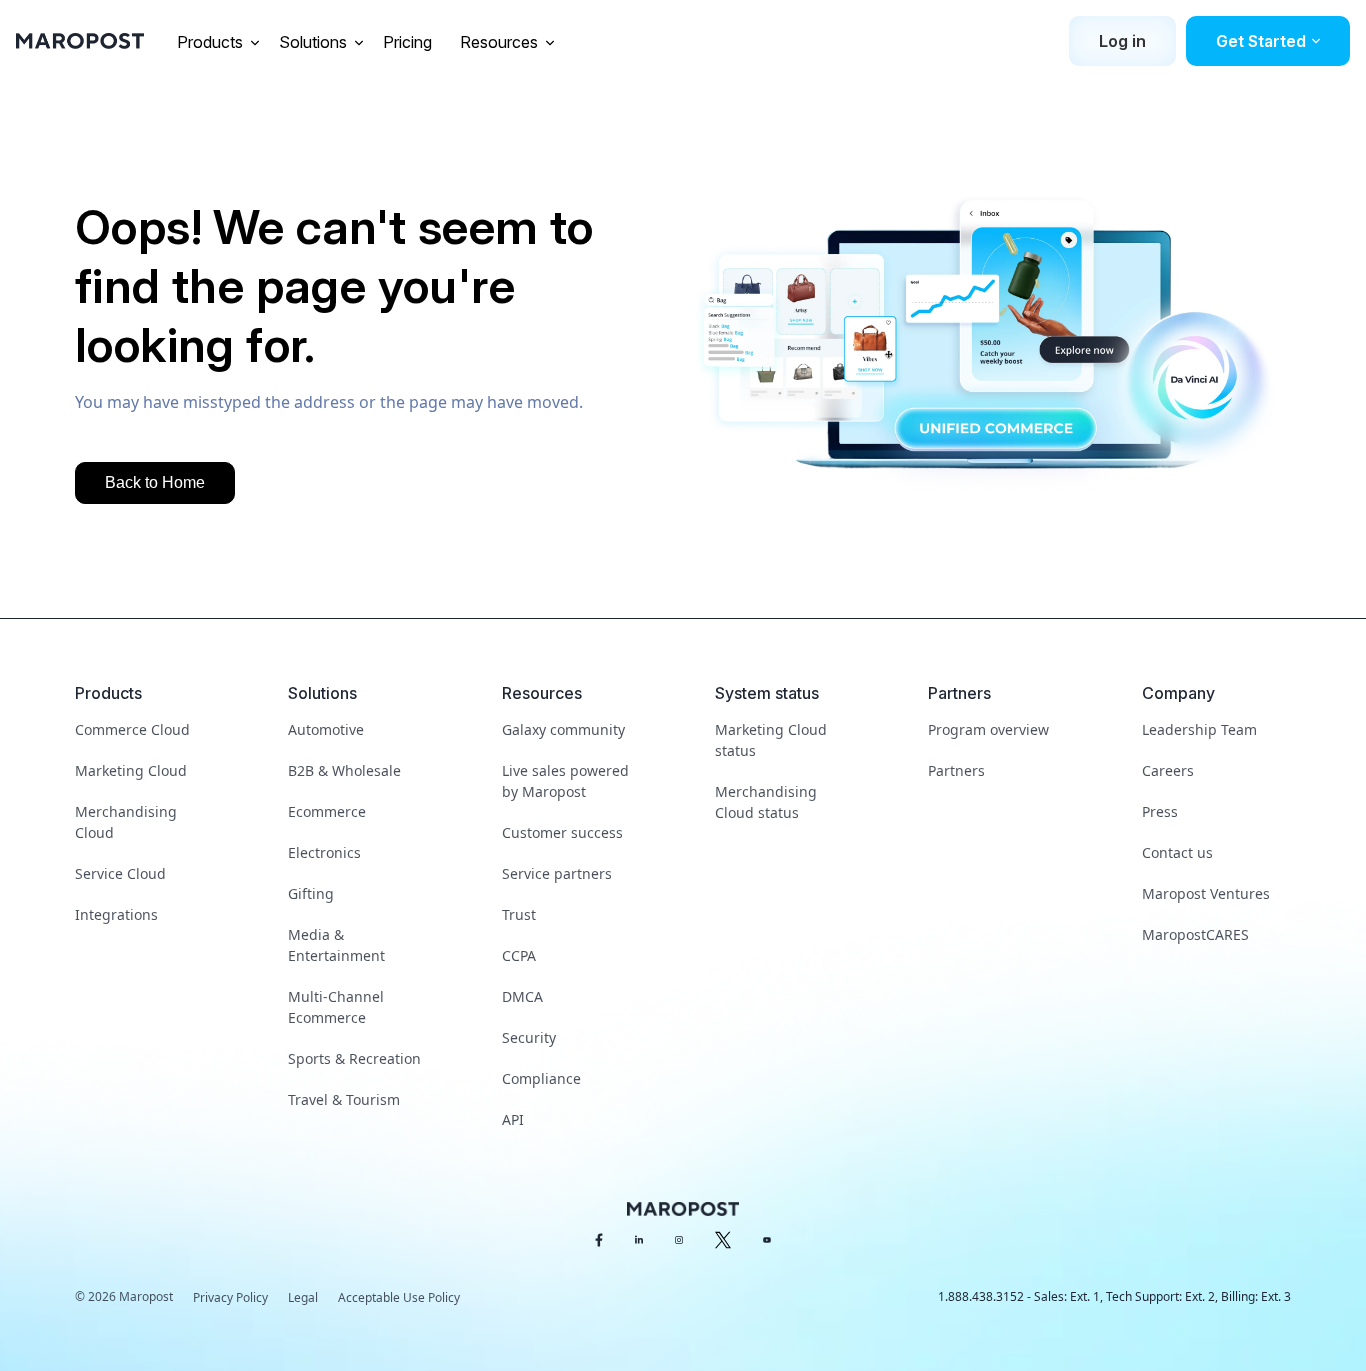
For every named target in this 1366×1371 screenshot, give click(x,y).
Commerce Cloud (132, 729)
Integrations (116, 914)
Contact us (1177, 852)
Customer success (562, 832)
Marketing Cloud (131, 770)
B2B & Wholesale (344, 770)
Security (529, 1037)
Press (1160, 811)
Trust (519, 914)
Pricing (409, 42)
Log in (1122, 41)
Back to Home (155, 482)
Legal (303, 1297)
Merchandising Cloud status (766, 802)
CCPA (519, 955)
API (513, 1119)
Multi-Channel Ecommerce (336, 1007)
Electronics (324, 852)
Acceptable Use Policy (399, 1297)
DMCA (522, 996)
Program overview (988, 729)
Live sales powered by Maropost (565, 781)
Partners (956, 770)
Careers (1168, 770)
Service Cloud (120, 873)
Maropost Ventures (1206, 893)
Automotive (326, 729)
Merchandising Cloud (126, 822)
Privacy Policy (230, 1297)
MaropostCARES (1195, 934)
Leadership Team (1199, 729)
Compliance (541, 1078)
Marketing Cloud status (771, 740)
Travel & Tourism (344, 1099)
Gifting (311, 893)
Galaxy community (563, 729)
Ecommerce (327, 811)
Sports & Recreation (354, 1058)
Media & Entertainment (336, 945)
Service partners (557, 873)
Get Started (1261, 41)
